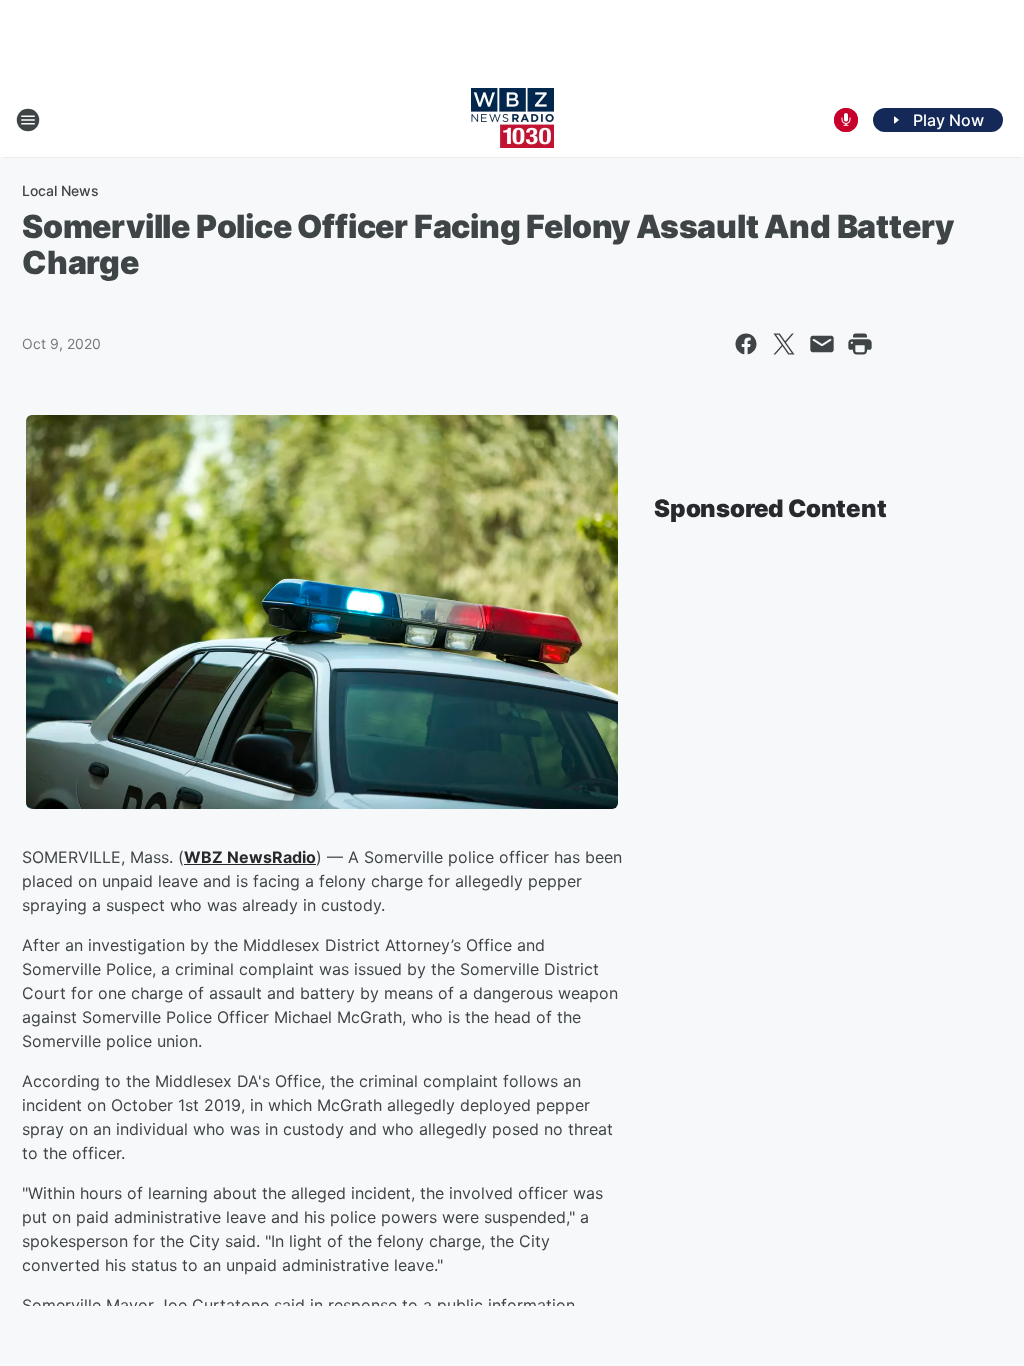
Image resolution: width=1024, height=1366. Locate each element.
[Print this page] (860, 344)
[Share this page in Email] (822, 344)
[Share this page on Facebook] (746, 344)
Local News (60, 190)
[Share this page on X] (784, 344)
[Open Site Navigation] (28, 120)
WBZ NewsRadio (250, 857)
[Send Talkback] (846, 120)
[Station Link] (512, 120)
